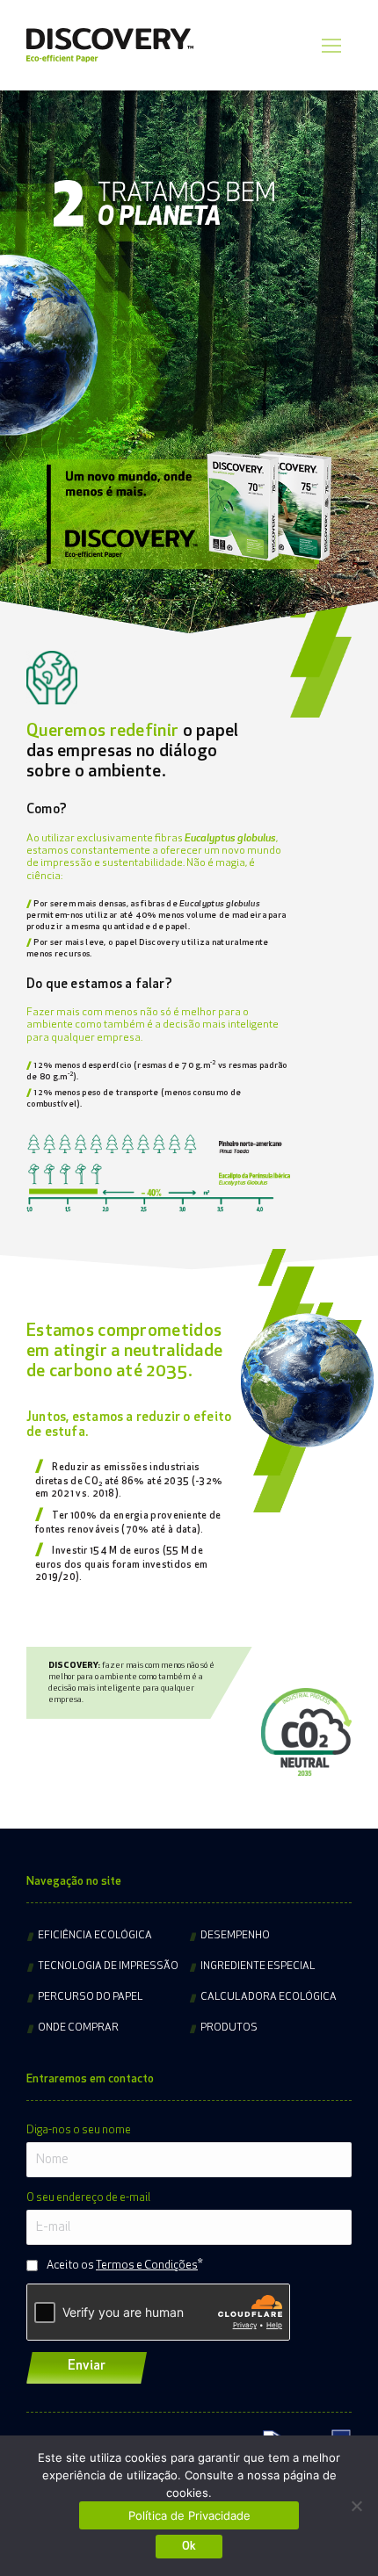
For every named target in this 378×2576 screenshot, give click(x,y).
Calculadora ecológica (269, 1997)
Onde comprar (78, 2028)
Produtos (229, 2028)
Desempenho (235, 1936)
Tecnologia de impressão (108, 1966)
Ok (189, 2547)
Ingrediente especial (258, 1966)
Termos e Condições (147, 2266)
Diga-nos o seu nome (79, 2130)
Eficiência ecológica (95, 1936)
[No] (356, 2506)
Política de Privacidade (189, 2515)
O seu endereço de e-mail (88, 2198)
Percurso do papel (91, 1997)
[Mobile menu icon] (331, 46)
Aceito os (122, 2266)
